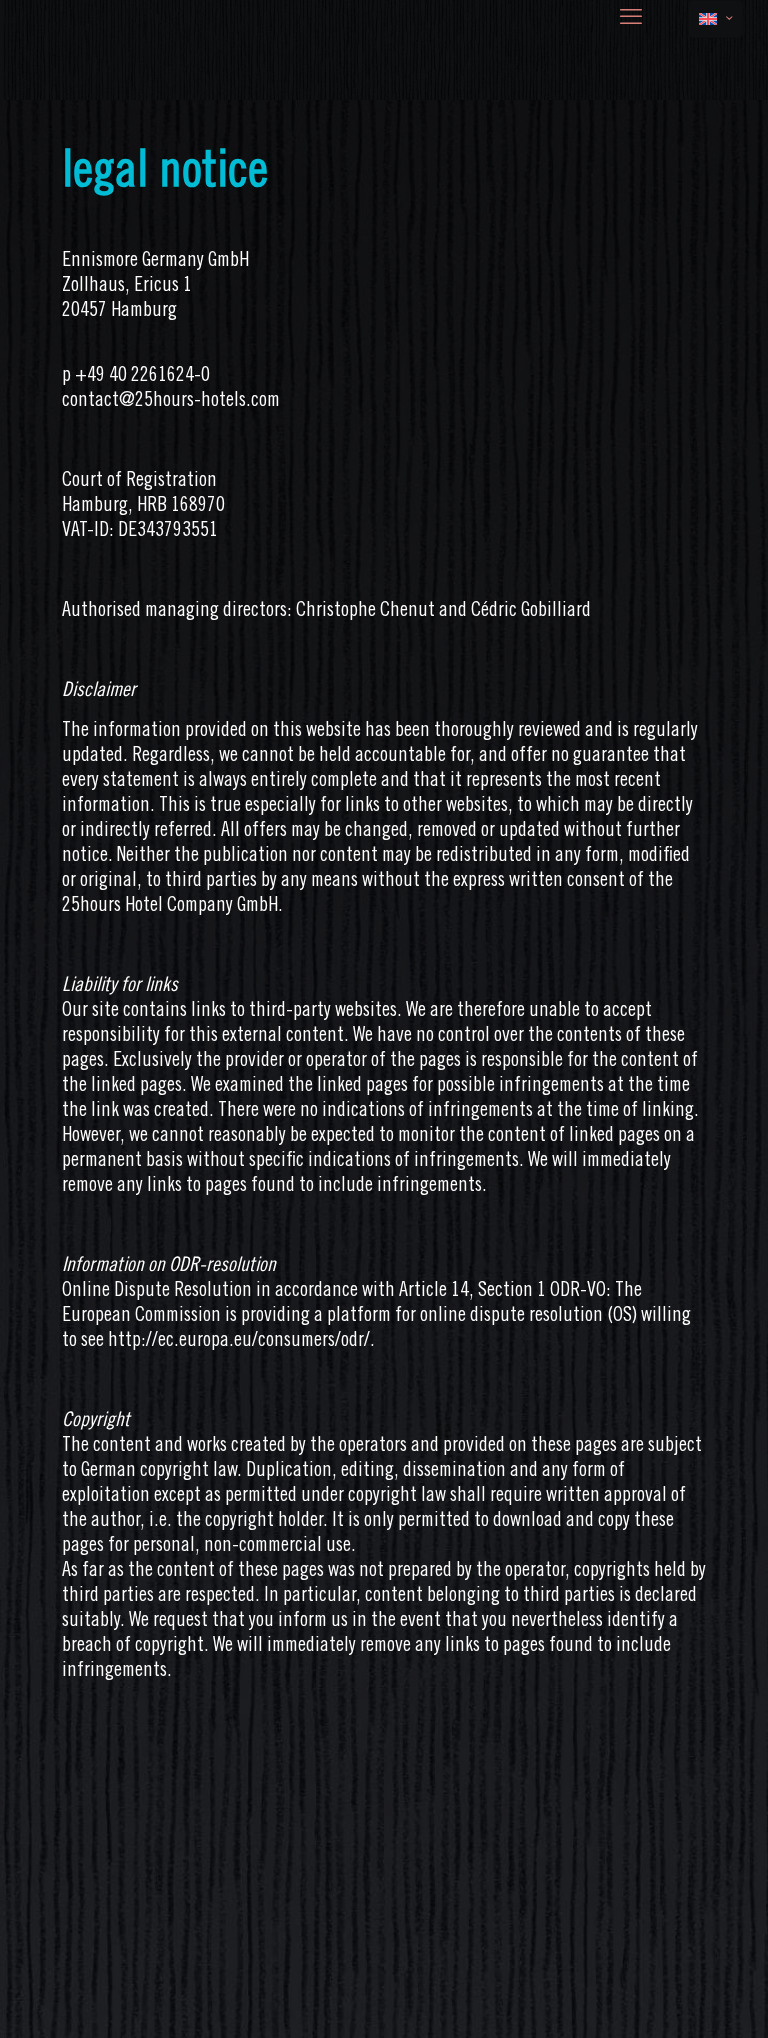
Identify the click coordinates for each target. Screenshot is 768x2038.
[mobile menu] (631, 19)
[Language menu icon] (715, 19)
